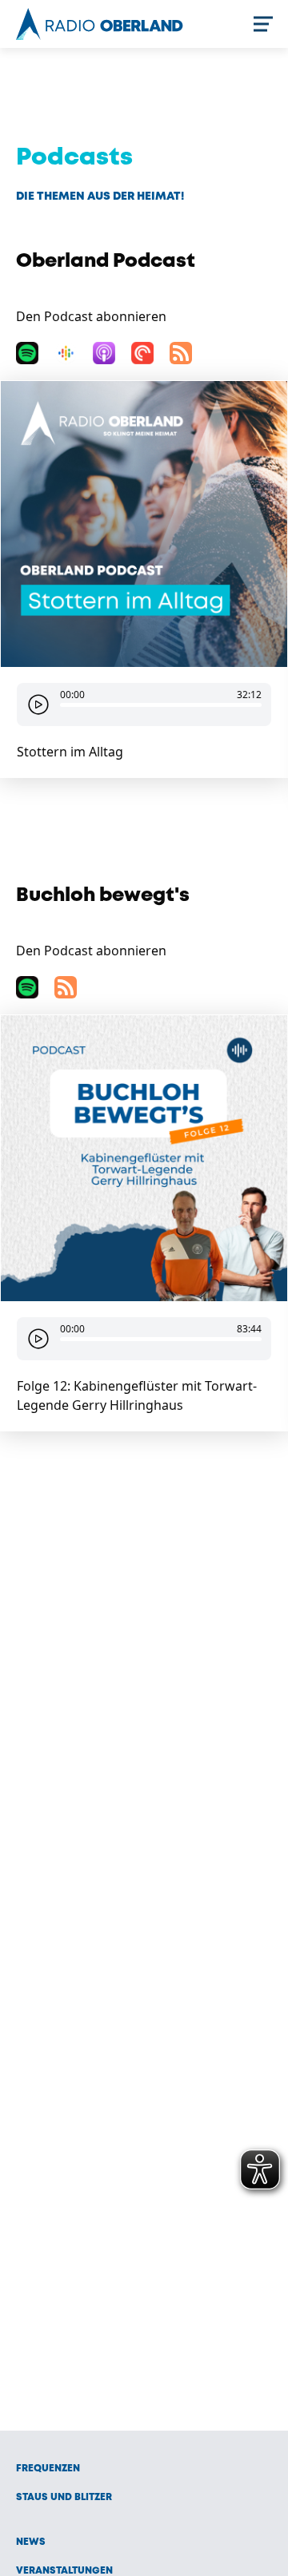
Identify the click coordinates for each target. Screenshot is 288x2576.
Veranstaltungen (64, 2571)
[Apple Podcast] (104, 353)
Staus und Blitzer (64, 2497)
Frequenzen (48, 2469)
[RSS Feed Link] (181, 353)
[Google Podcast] (66, 353)
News (31, 2542)
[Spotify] (27, 353)
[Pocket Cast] (142, 353)
